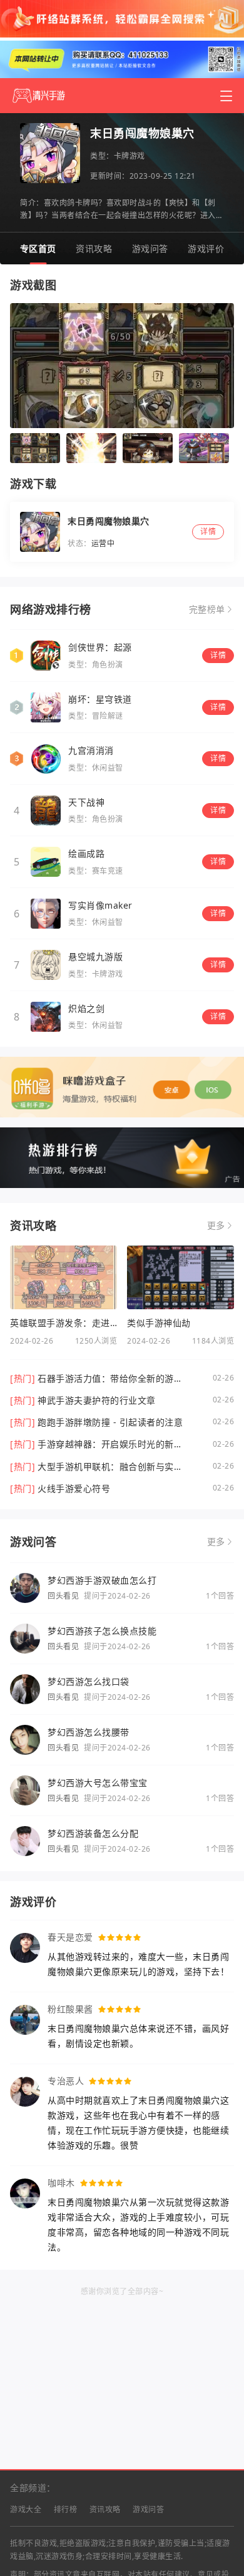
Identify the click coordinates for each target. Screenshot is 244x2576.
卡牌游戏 (130, 156)
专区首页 (38, 248)
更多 (216, 1226)
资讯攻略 (94, 248)
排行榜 (66, 2509)
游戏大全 (26, 2509)
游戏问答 (150, 248)
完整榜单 (207, 609)
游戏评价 (206, 248)
